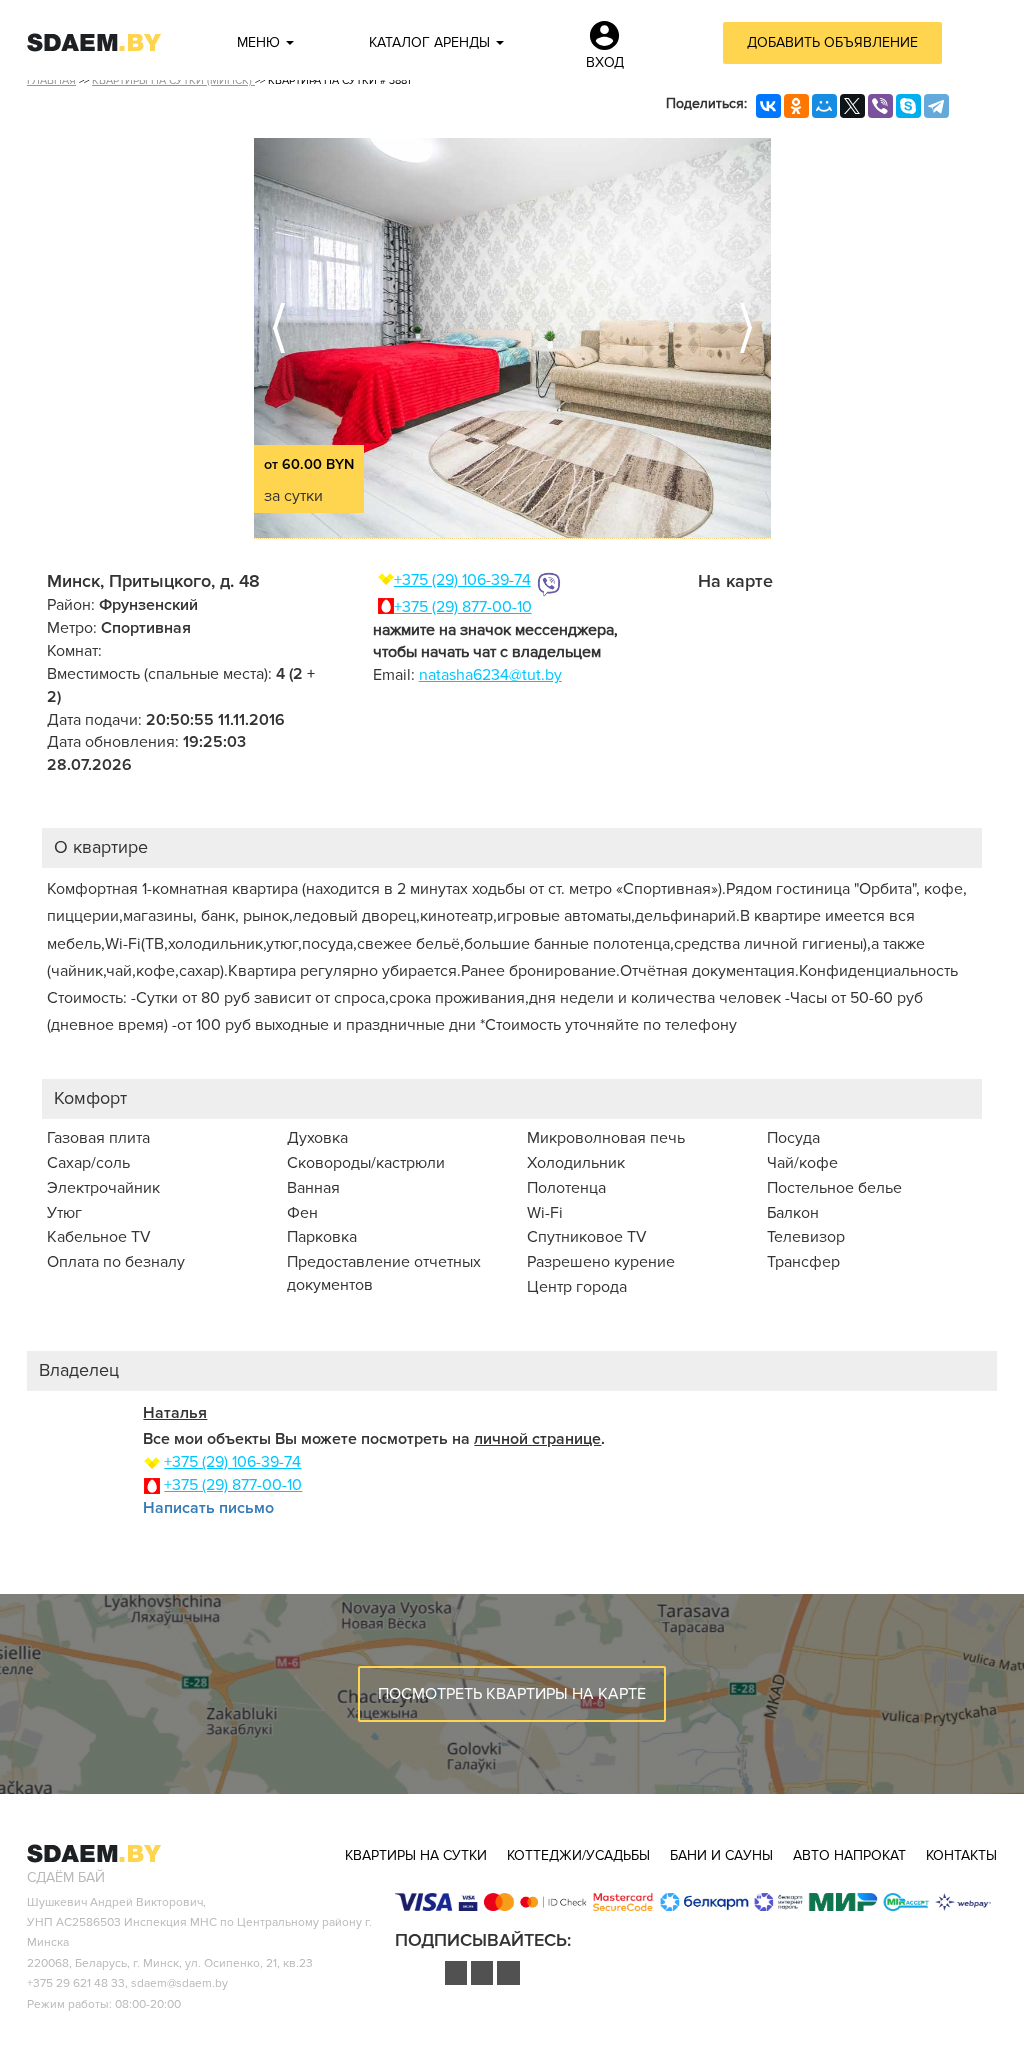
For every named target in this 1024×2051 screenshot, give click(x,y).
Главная (51, 80)
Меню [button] (260, 42)
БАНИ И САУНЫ (721, 1855)
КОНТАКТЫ (961, 1855)
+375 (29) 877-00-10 (463, 607)
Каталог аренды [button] (431, 42)
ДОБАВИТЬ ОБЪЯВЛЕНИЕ (832, 42)
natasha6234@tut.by (490, 675)
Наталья (175, 1413)
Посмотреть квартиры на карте (512, 1694)
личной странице (537, 1439)
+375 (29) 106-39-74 (462, 580)
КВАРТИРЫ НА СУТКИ (416, 1855)
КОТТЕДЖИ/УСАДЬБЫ (578, 1855)
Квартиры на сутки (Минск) (173, 80)
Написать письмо (208, 1508)
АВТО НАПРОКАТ (849, 1855)
